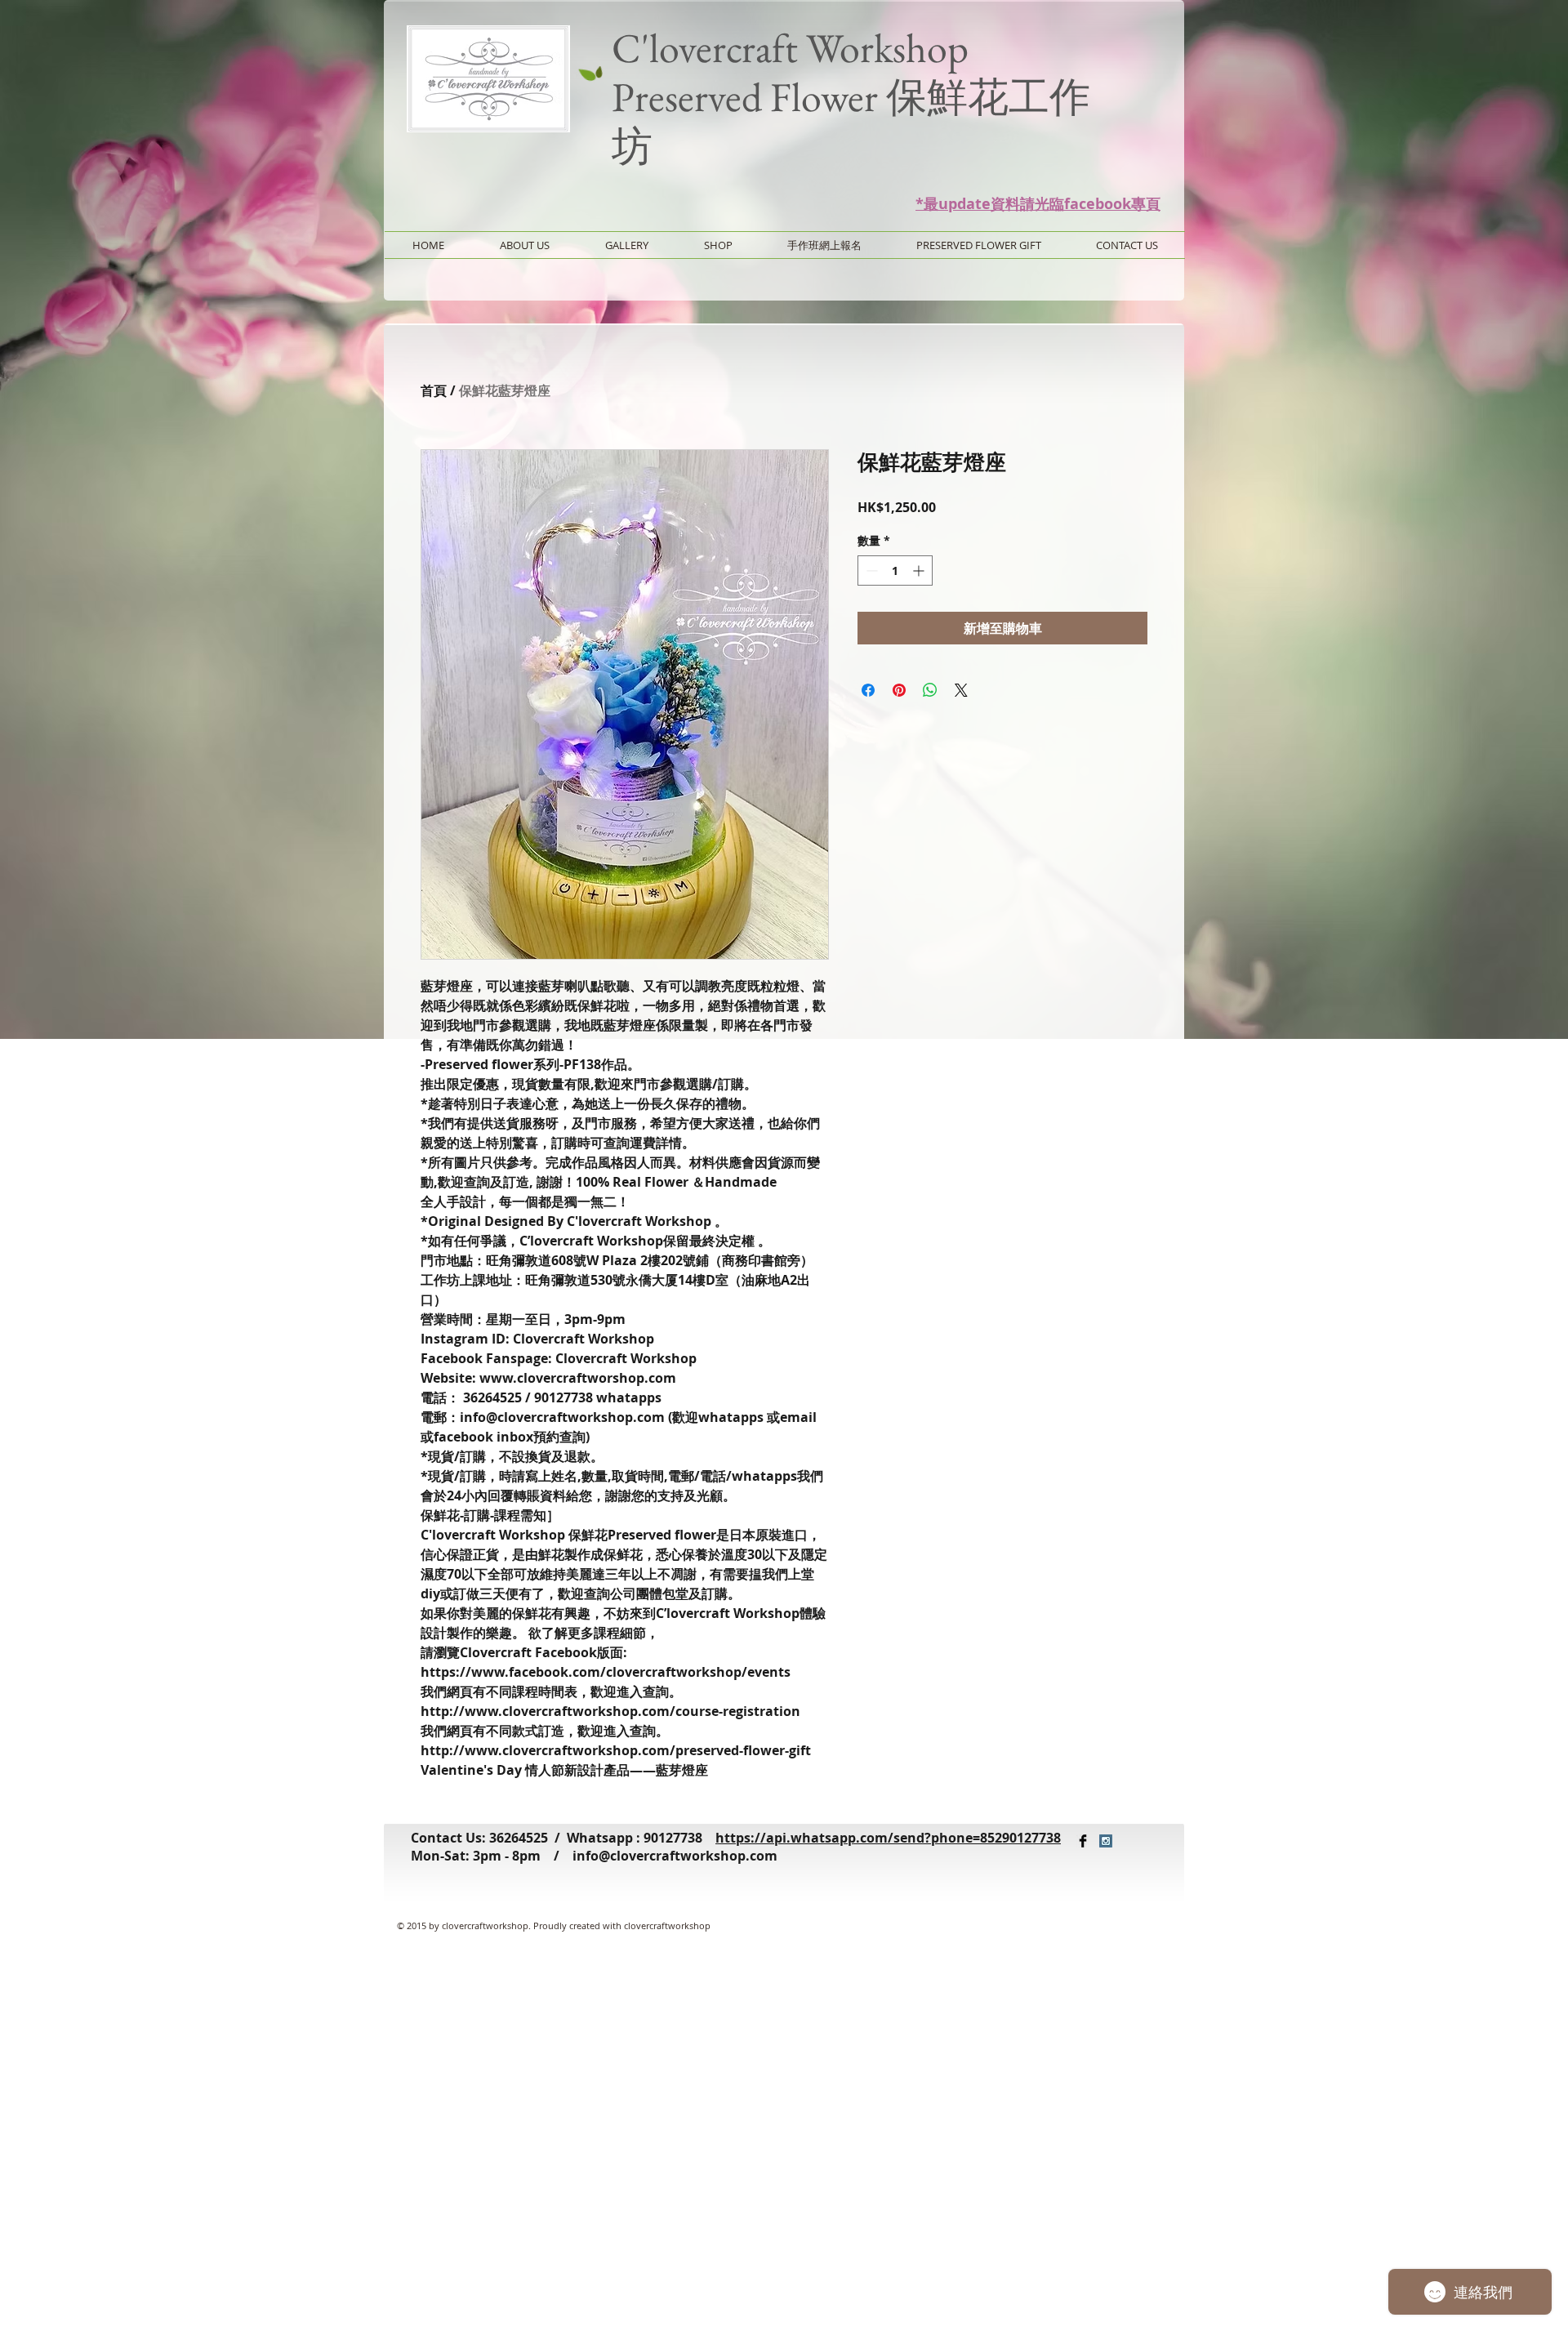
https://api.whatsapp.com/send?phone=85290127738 (888, 1838)
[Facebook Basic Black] (1083, 1841)
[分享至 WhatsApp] (930, 690)
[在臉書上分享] (868, 690)
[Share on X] (961, 690)
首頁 (434, 390)
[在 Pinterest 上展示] (899, 690)
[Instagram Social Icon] (1106, 1841)
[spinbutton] (895, 570)
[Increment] (920, 570)
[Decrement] (870, 570)
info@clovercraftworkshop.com (675, 1856)
